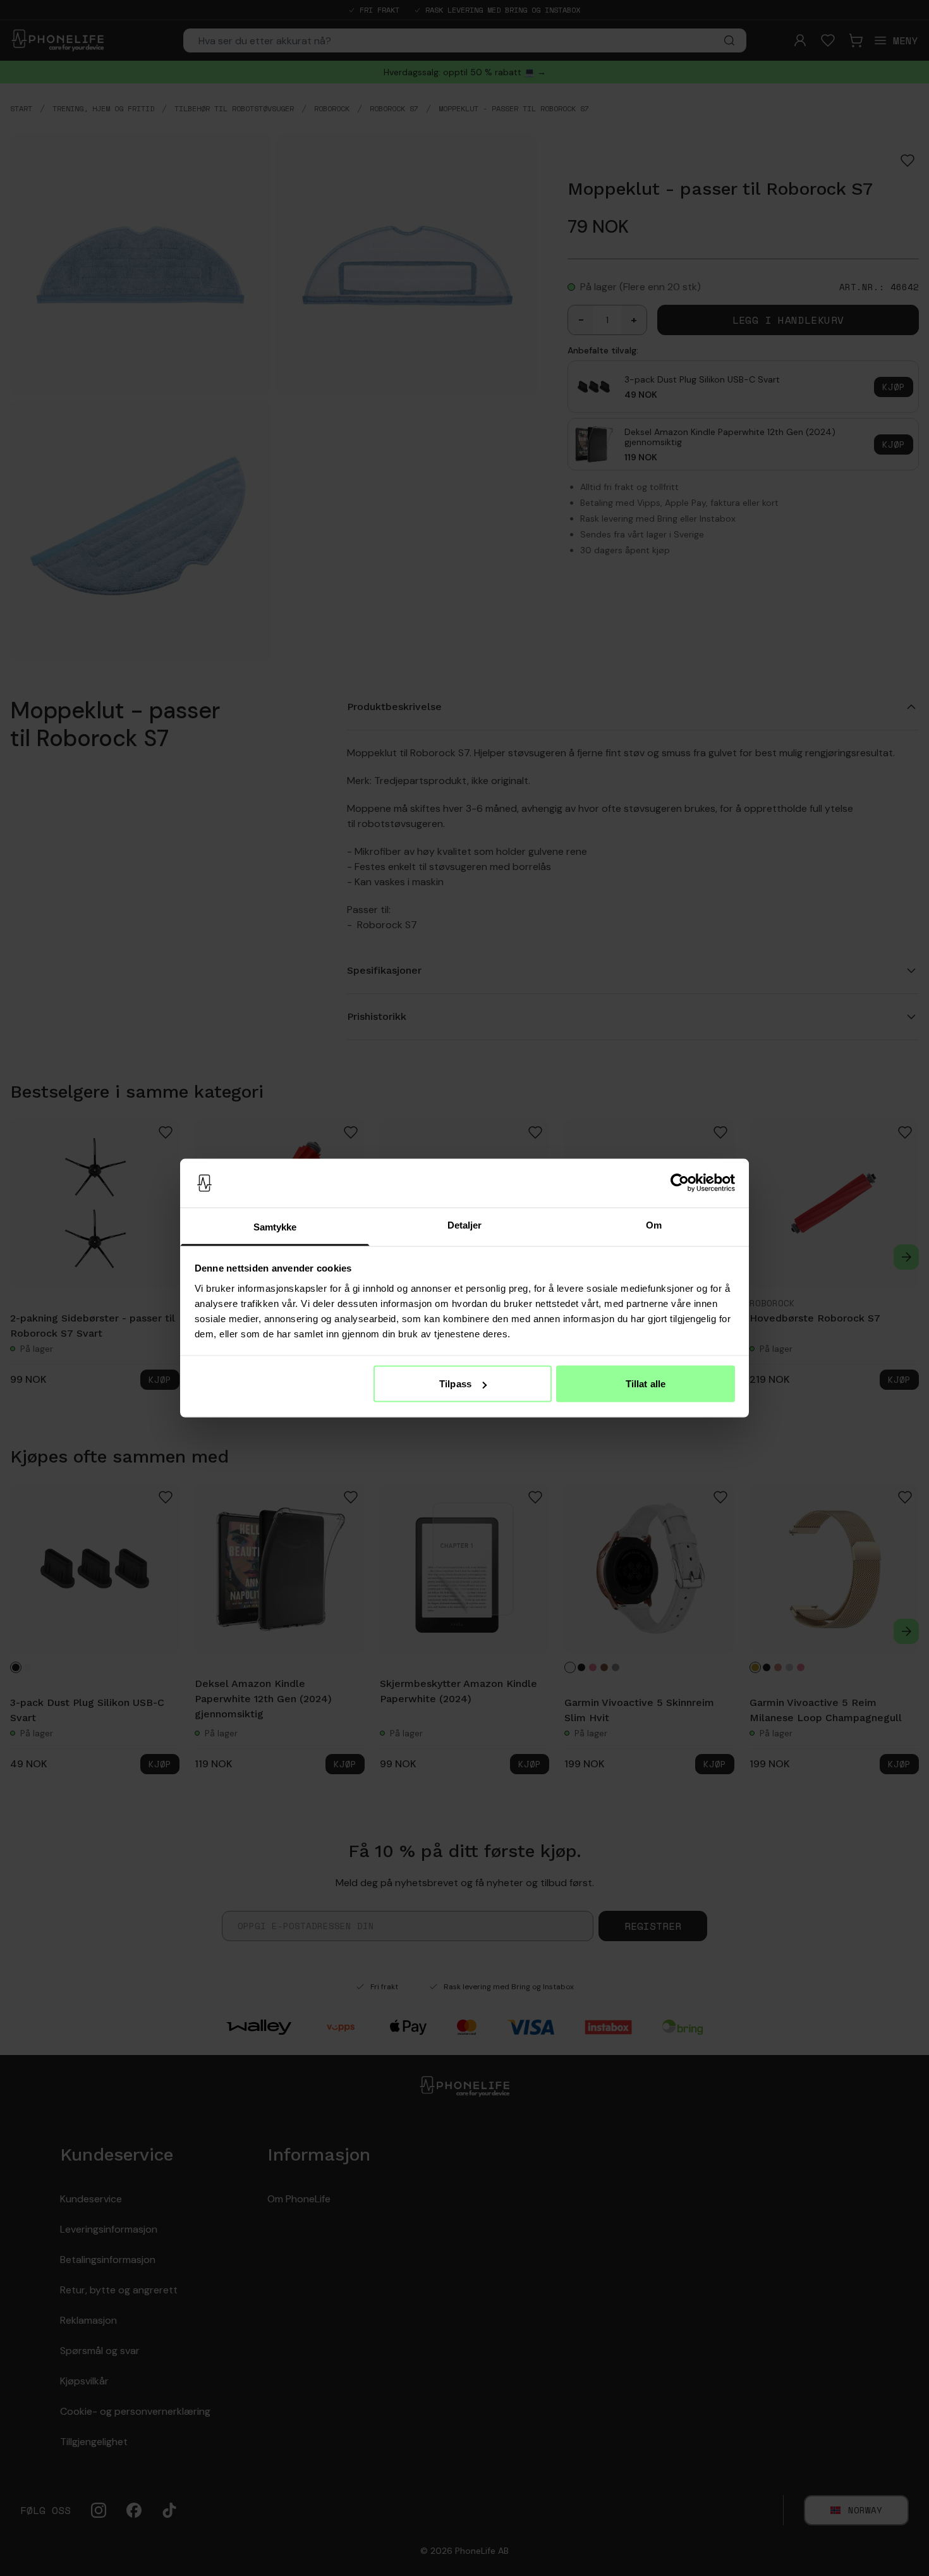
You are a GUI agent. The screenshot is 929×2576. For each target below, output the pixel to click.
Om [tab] (654, 1224)
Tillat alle (646, 1384)
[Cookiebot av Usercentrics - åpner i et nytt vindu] (680, 1183)
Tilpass (455, 1384)
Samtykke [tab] (275, 1226)
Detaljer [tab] (465, 1224)
